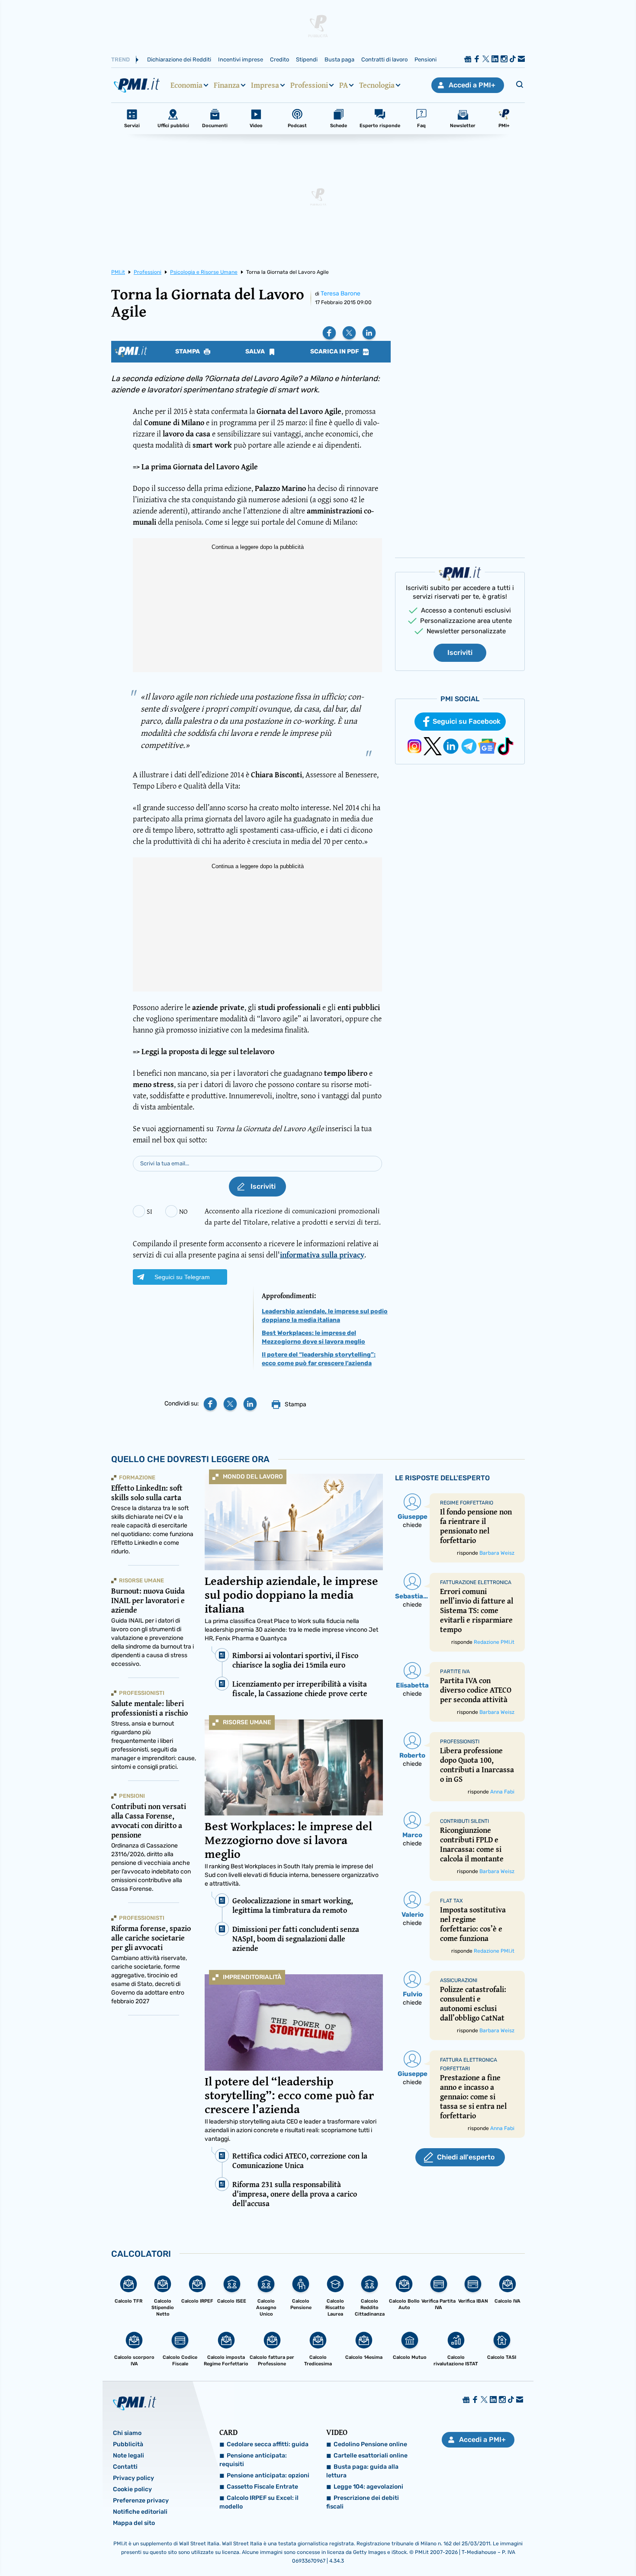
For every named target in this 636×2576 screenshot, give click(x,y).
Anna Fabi (502, 1792)
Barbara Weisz (497, 1553)
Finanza (227, 85)
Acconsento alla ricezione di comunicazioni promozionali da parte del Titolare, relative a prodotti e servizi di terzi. (293, 1216)
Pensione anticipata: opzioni (268, 2475)
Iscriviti (460, 653)
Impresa (265, 85)
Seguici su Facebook (467, 721)
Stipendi (307, 59)
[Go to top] (547, 2547)
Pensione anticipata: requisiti (253, 2460)
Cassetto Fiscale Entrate (262, 2487)
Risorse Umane (247, 1722)
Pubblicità (128, 2444)
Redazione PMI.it (494, 1642)
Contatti (125, 2467)
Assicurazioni (459, 1980)
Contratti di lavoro (384, 59)
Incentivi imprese (241, 59)
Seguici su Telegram (182, 1277)
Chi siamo (127, 2433)
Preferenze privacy (141, 2501)
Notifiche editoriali (140, 2512)
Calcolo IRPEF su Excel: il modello (259, 2502)
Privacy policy (133, 2478)
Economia (186, 85)
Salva (256, 352)
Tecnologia (377, 85)
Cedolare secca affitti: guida (268, 2444)
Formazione (137, 1477)
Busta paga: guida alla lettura (362, 2471)
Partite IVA (455, 1671)
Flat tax (451, 1901)
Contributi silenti (464, 1821)
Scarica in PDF (335, 352)
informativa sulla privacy (322, 1255)
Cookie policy (132, 2489)
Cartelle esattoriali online (371, 2456)
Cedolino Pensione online (370, 2444)
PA (344, 85)
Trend (120, 59)
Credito (279, 59)
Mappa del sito (134, 2523)
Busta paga (339, 59)
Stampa (188, 352)
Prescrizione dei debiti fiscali (363, 2502)
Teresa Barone (340, 294)
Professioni (309, 85)
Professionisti (142, 1693)
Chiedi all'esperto (466, 2157)
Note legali (128, 2456)
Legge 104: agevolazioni (368, 2487)
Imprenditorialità (252, 1977)
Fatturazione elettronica (476, 1582)
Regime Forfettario (467, 1503)
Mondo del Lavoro (253, 1477)
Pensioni (426, 59)
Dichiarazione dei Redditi (179, 59)
